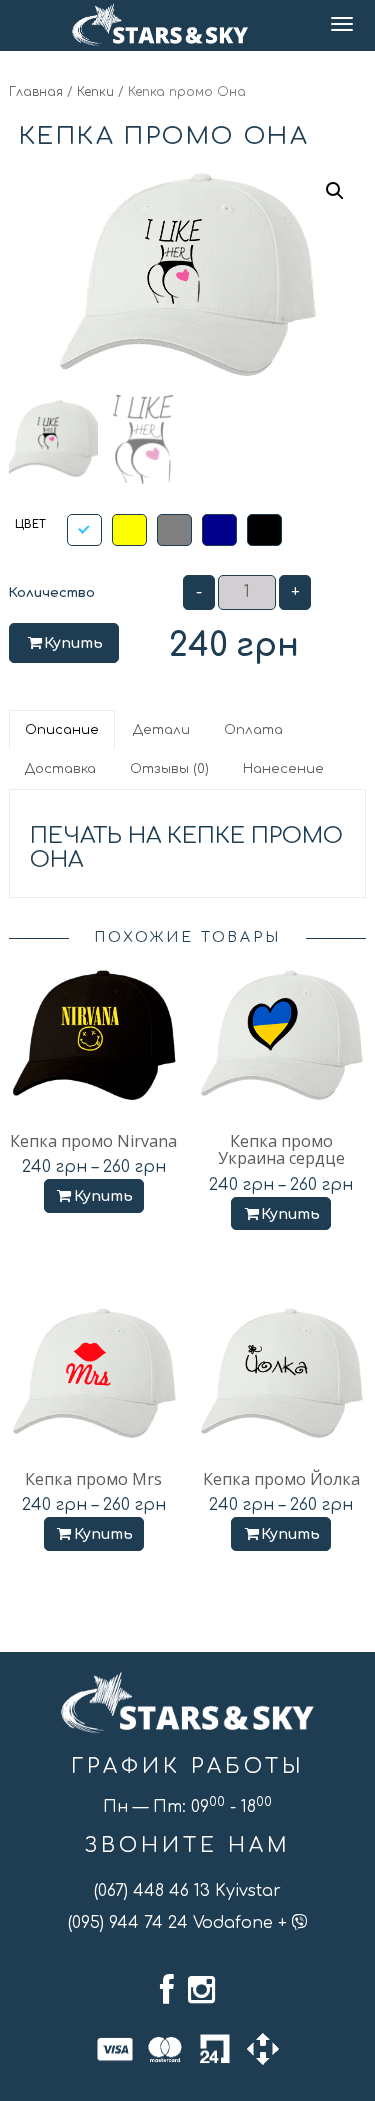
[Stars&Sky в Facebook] (167, 1990)
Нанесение (283, 769)
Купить (73, 643)
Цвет (30, 524)
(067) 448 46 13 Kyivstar (187, 1891)
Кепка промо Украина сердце (281, 1150)
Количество (51, 593)
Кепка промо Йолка (281, 1479)
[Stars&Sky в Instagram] (201, 1990)
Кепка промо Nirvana (93, 1141)
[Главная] (160, 25)
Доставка (60, 769)
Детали (161, 730)
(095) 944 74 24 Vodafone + (180, 1923)
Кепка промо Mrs (93, 1479)
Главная (36, 92)
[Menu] (343, 25)
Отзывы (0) (169, 769)
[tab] (63, 730)
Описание (62, 730)
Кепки (95, 92)
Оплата (253, 730)
